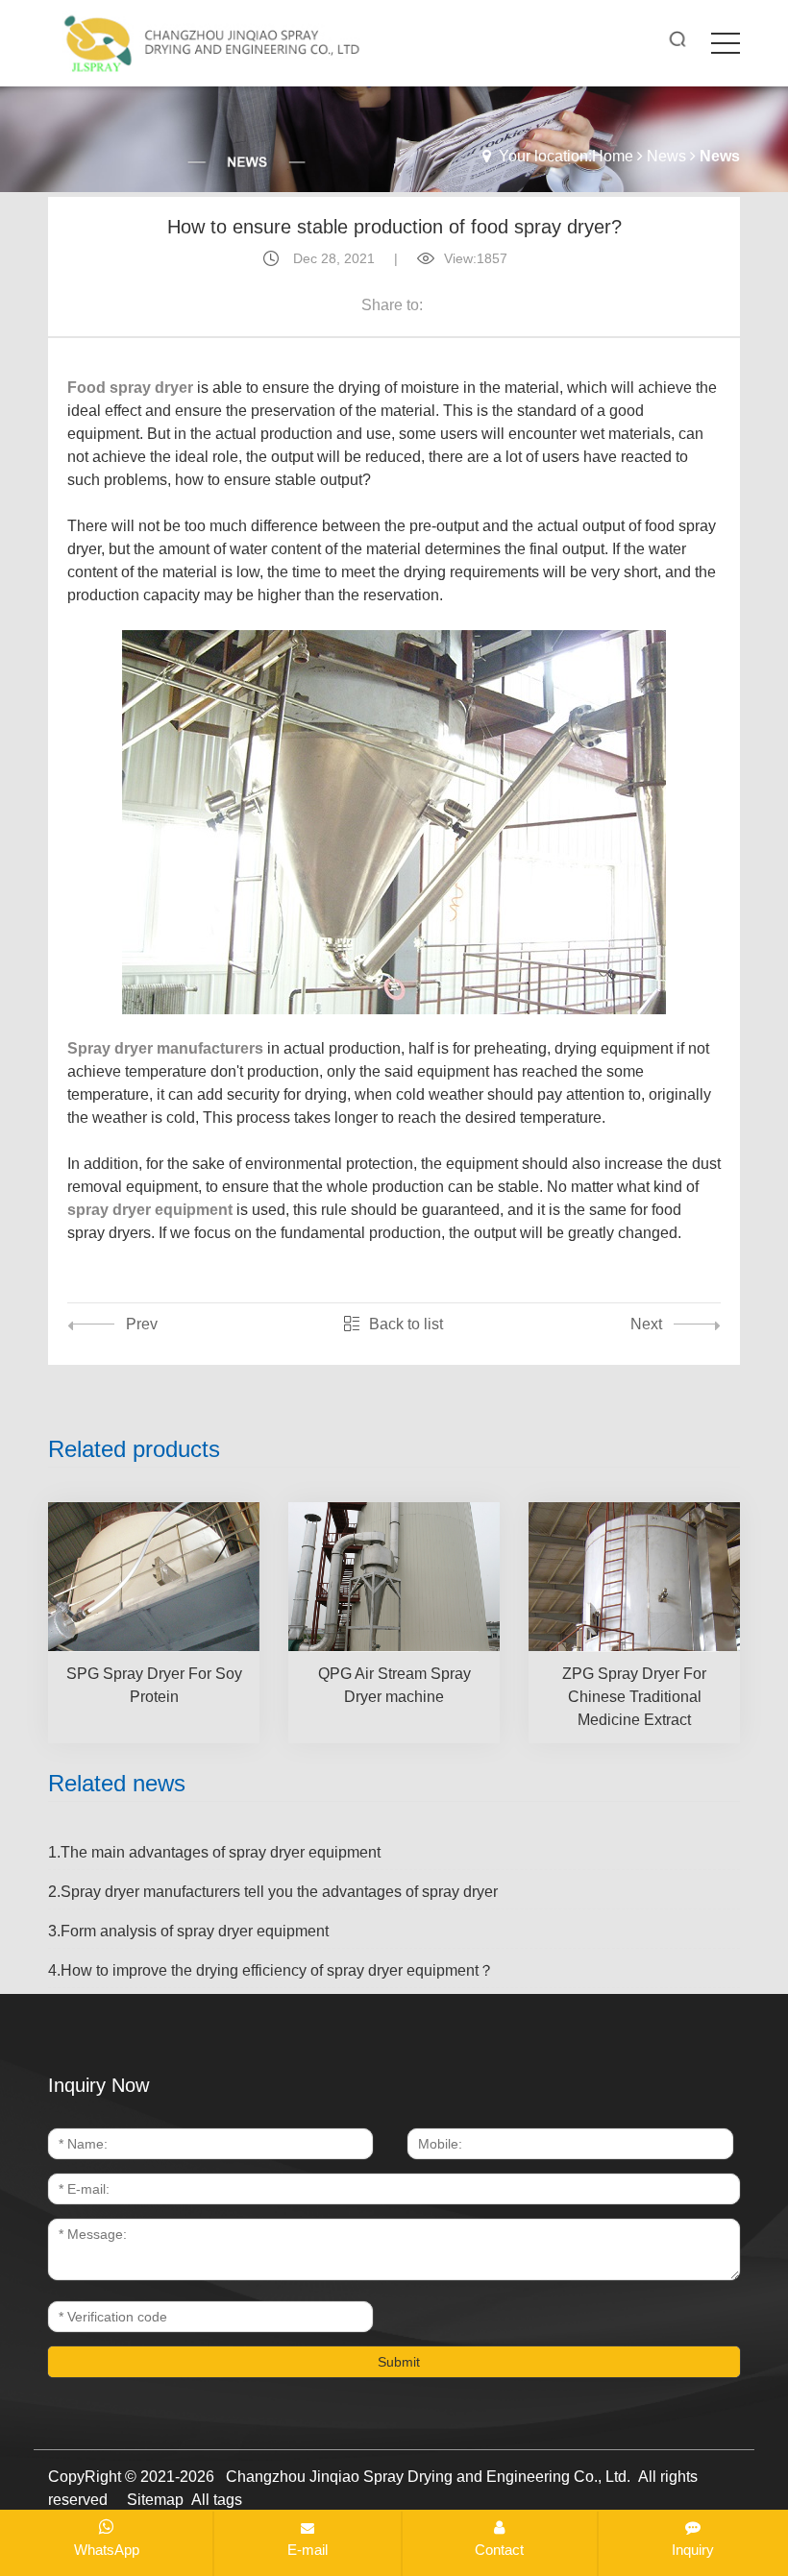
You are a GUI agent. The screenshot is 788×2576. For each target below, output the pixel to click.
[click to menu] (726, 43)
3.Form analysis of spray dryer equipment (188, 1931)
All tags (217, 2500)
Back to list (406, 1324)
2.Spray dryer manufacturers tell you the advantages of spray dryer (273, 1892)
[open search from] (677, 39)
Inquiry (693, 2550)
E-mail (308, 2550)
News (666, 156)
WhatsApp (107, 2550)
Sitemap (155, 2500)
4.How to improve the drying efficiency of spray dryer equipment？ (271, 1970)
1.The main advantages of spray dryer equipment (214, 1852)
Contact (499, 2550)
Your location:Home (566, 156)
